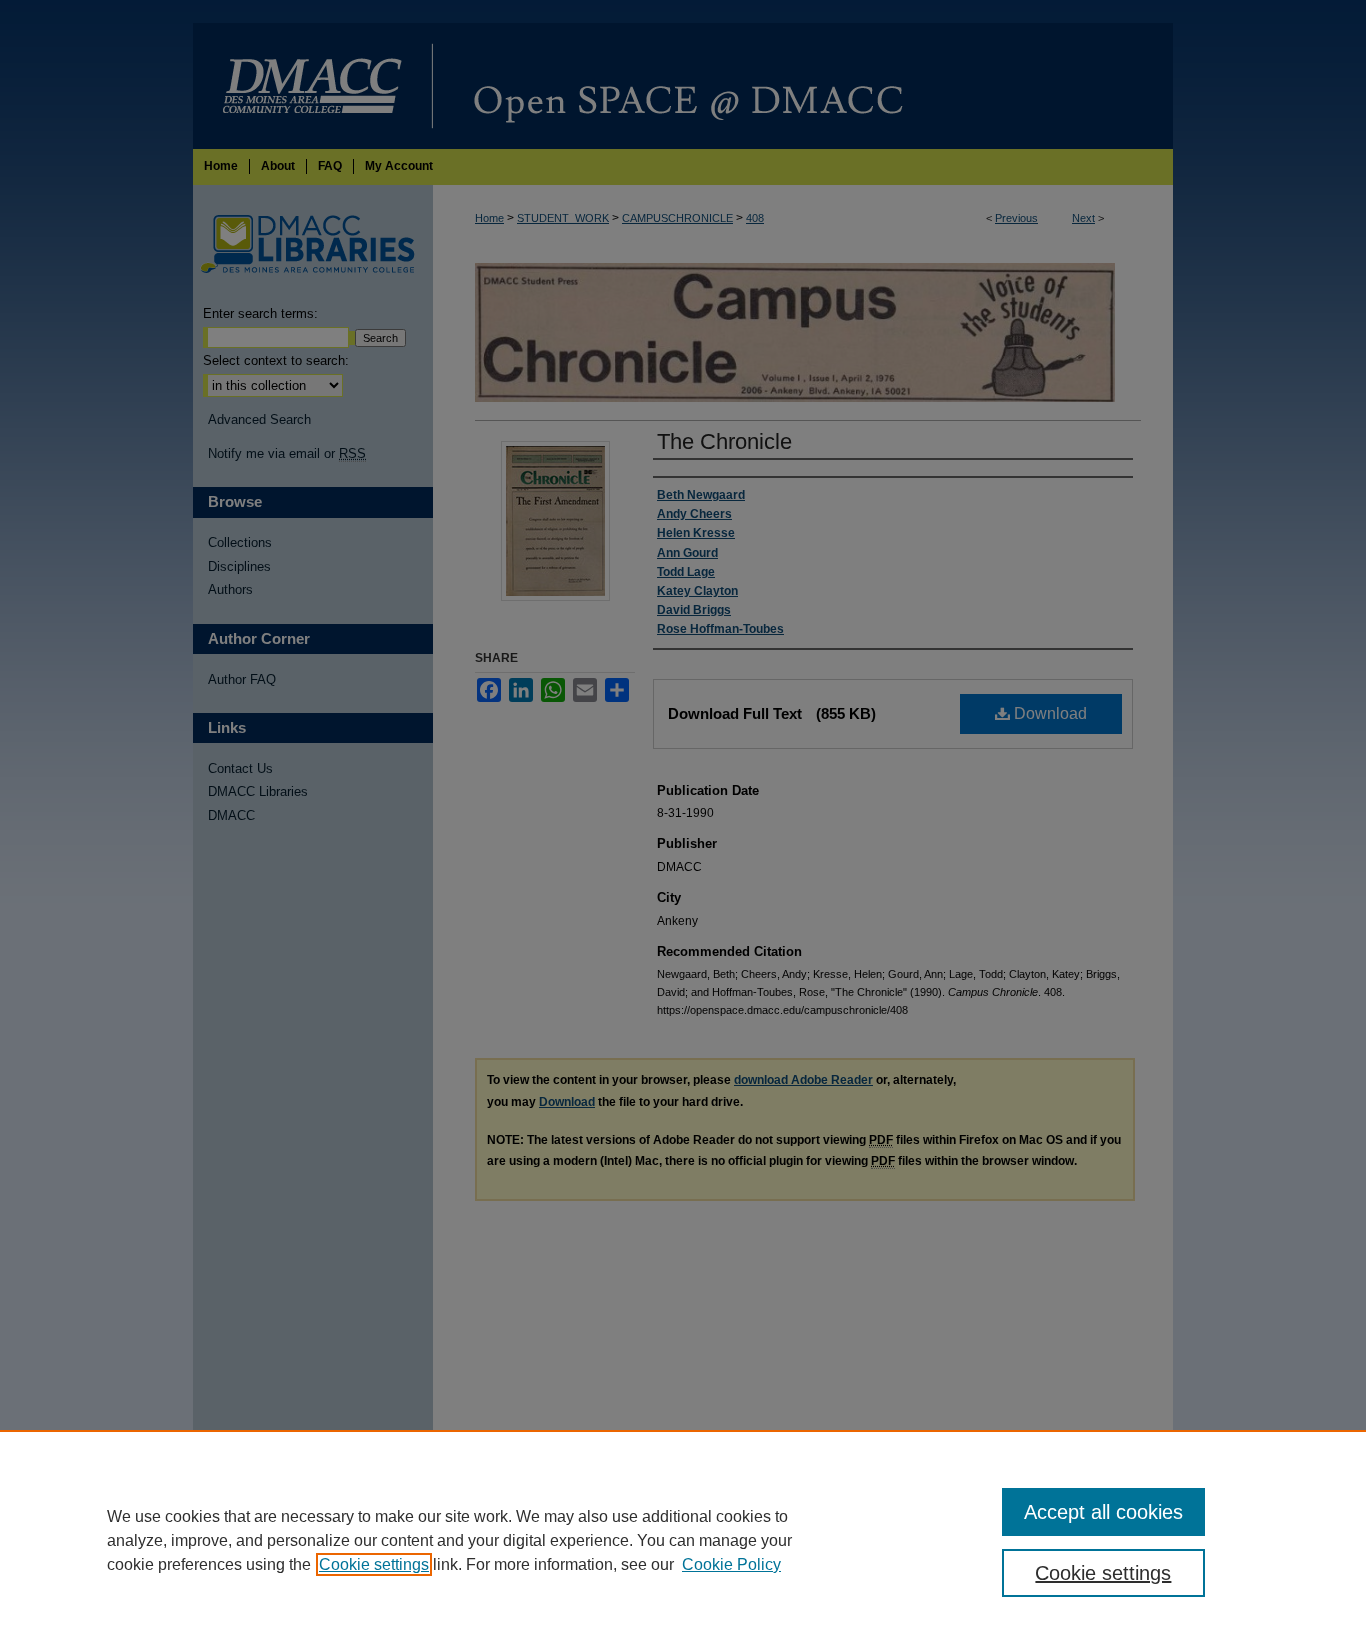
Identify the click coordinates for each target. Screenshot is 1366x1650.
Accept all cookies (1103, 1512)
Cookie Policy (731, 1564)
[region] (683, 1540)
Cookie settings (374, 1564)
